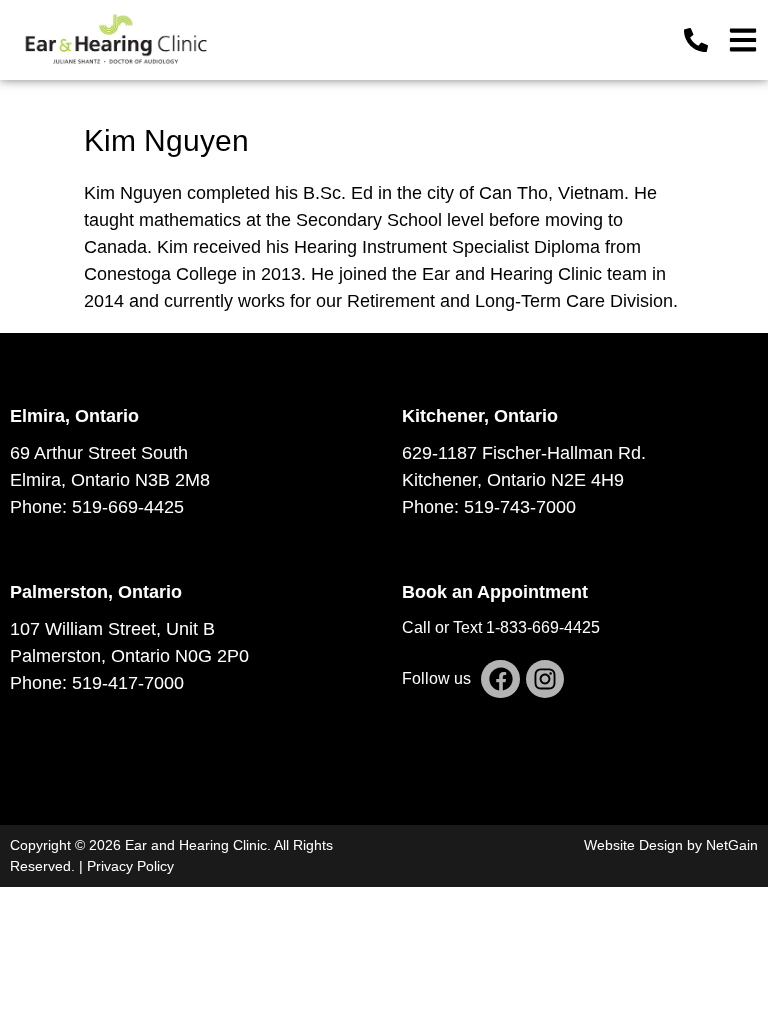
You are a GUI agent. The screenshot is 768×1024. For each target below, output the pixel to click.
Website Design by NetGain (671, 845)
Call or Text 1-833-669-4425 (501, 627)
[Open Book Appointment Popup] (743, 40)
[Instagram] (545, 679)
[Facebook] (500, 679)
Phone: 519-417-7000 (97, 683)
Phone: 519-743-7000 (489, 507)
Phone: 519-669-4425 (97, 507)
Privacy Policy (130, 866)
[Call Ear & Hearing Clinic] (696, 40)
